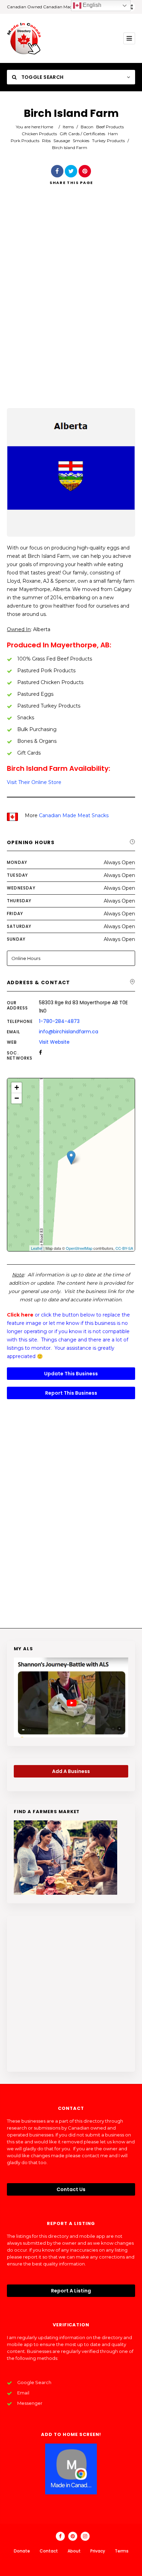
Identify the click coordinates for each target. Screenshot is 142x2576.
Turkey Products (108, 141)
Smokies (81, 141)
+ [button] (17, 1087)
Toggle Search (42, 77)
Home (47, 127)
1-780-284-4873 (59, 1021)
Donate (22, 2551)
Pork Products (25, 141)
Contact (49, 2551)
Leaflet (37, 1248)
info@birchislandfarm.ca (69, 1032)
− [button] (17, 1098)
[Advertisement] (71, 306)
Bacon (87, 127)
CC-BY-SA (124, 1248)
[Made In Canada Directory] (24, 38)
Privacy (98, 2551)
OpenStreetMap (79, 1248)
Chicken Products (39, 134)
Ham (113, 134)
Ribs (46, 141)
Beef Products (110, 127)
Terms (122, 2551)
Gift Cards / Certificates (82, 134)
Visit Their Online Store (34, 782)
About (74, 2551)
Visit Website (54, 1042)
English (91, 5)
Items (68, 127)
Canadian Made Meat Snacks (74, 815)
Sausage (62, 141)
